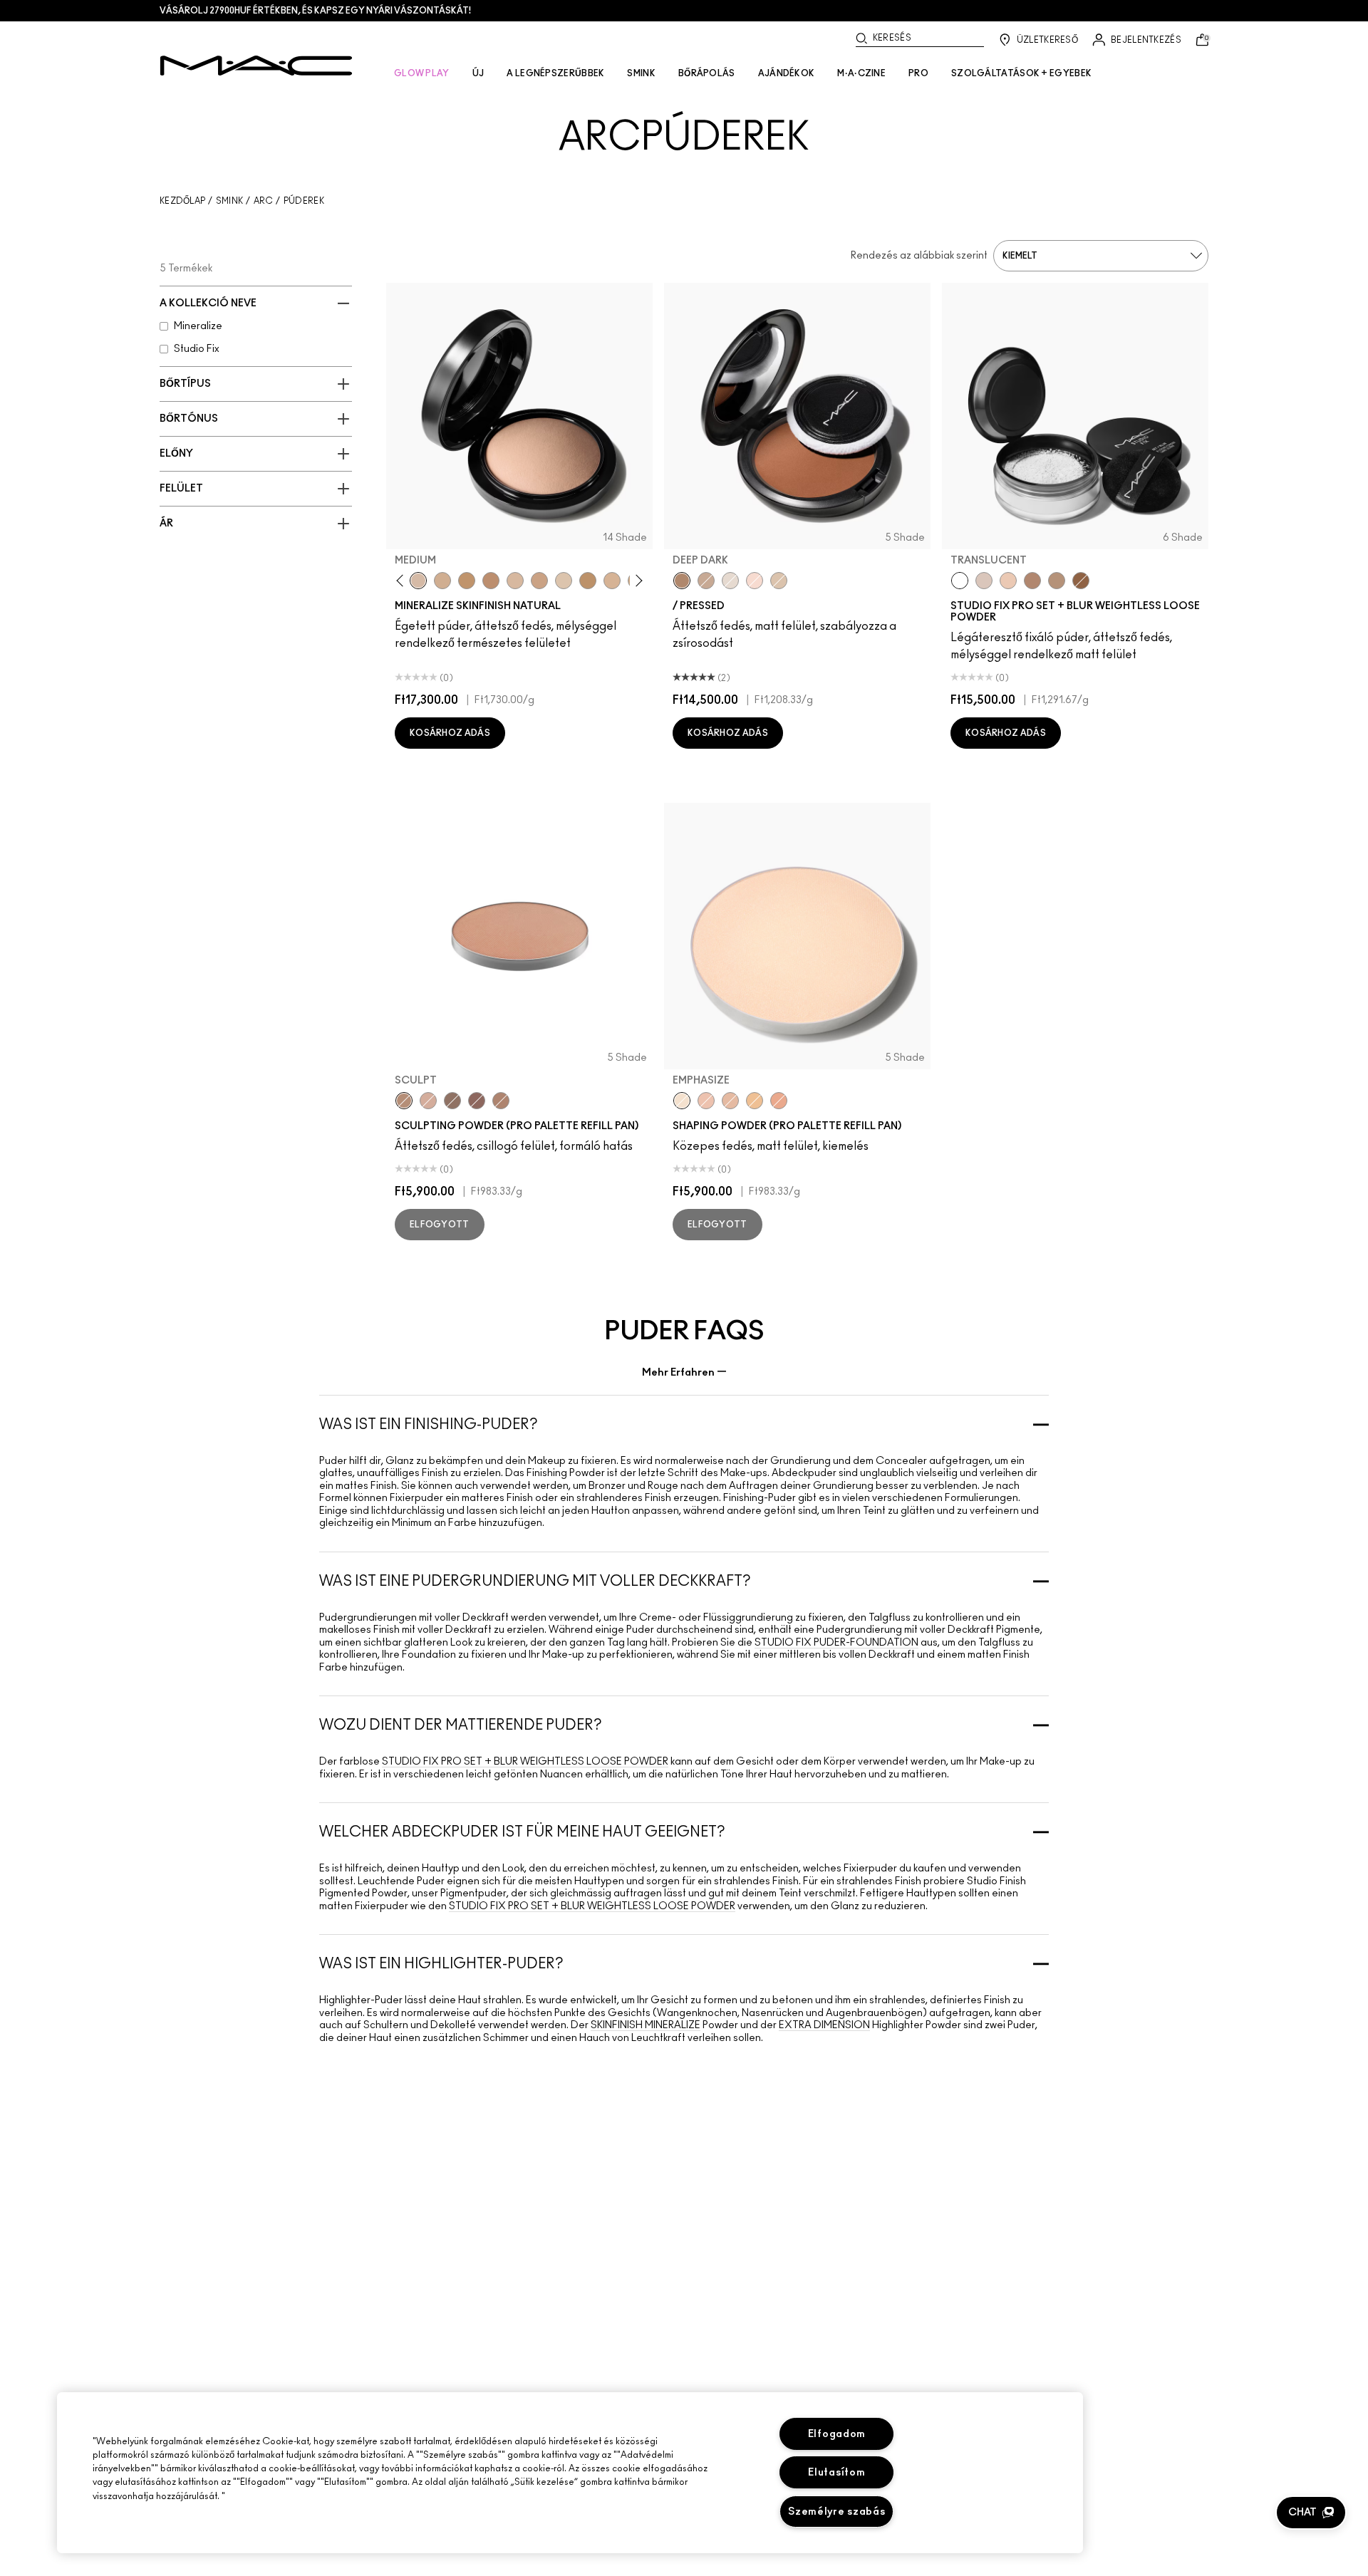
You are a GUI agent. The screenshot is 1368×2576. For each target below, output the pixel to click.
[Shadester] (501, 1101)
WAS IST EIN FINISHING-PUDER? (429, 1425)
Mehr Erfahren (678, 1372)
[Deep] (706, 581)
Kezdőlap (182, 201)
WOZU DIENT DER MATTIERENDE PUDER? (461, 1725)
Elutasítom (836, 2472)
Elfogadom (837, 2434)
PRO (918, 73)
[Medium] (418, 581)
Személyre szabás (837, 2512)
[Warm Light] (779, 1101)
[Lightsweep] (730, 1101)
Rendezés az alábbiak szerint (919, 256)
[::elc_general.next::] (637, 580)
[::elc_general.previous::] (403, 580)
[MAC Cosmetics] (256, 66)
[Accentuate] (706, 1101)
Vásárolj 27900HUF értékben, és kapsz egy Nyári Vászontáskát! (315, 11)
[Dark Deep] (491, 581)
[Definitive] (477, 1101)
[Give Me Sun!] (588, 581)
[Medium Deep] (539, 581)
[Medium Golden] (612, 581)
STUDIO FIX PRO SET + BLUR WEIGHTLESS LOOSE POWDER (525, 1762)
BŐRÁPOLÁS (707, 73)
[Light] (730, 581)
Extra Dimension (824, 2025)
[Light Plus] (564, 581)
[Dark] (467, 581)
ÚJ (478, 73)
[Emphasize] (682, 1101)
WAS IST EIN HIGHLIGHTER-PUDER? (441, 1964)
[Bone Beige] (428, 1101)
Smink (230, 201)
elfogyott (440, 1225)
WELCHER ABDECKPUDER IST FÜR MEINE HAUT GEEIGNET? (522, 1832)
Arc (264, 201)
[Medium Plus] (515, 581)
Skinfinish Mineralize (646, 2025)
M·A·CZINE (861, 73)
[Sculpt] (404, 1101)
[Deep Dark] (682, 581)
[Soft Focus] (755, 1101)
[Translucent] (960, 581)
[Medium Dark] (442, 581)
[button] (1311, 2513)
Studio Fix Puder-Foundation (836, 1643)
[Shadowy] (452, 1101)
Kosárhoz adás (450, 733)
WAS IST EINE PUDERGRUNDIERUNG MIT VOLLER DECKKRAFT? (535, 1582)
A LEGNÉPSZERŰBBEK (555, 73)
